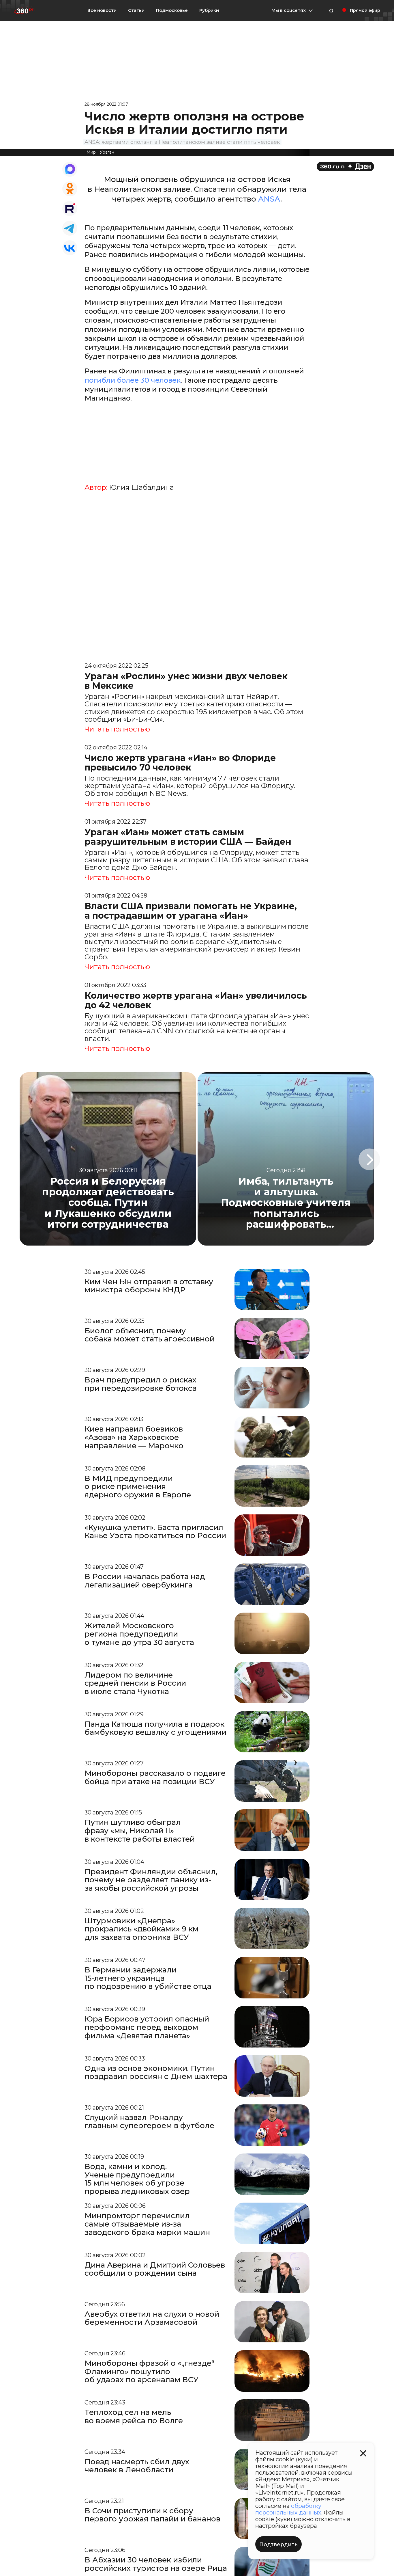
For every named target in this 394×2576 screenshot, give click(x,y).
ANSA (269, 199)
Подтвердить (278, 2545)
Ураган (107, 152)
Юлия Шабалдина (141, 487)
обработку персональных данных (288, 2509)
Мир (91, 152)
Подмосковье (172, 10)
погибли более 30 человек (133, 380)
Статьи (136, 10)
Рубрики (209, 10)
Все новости (102, 10)
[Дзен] (345, 166)
